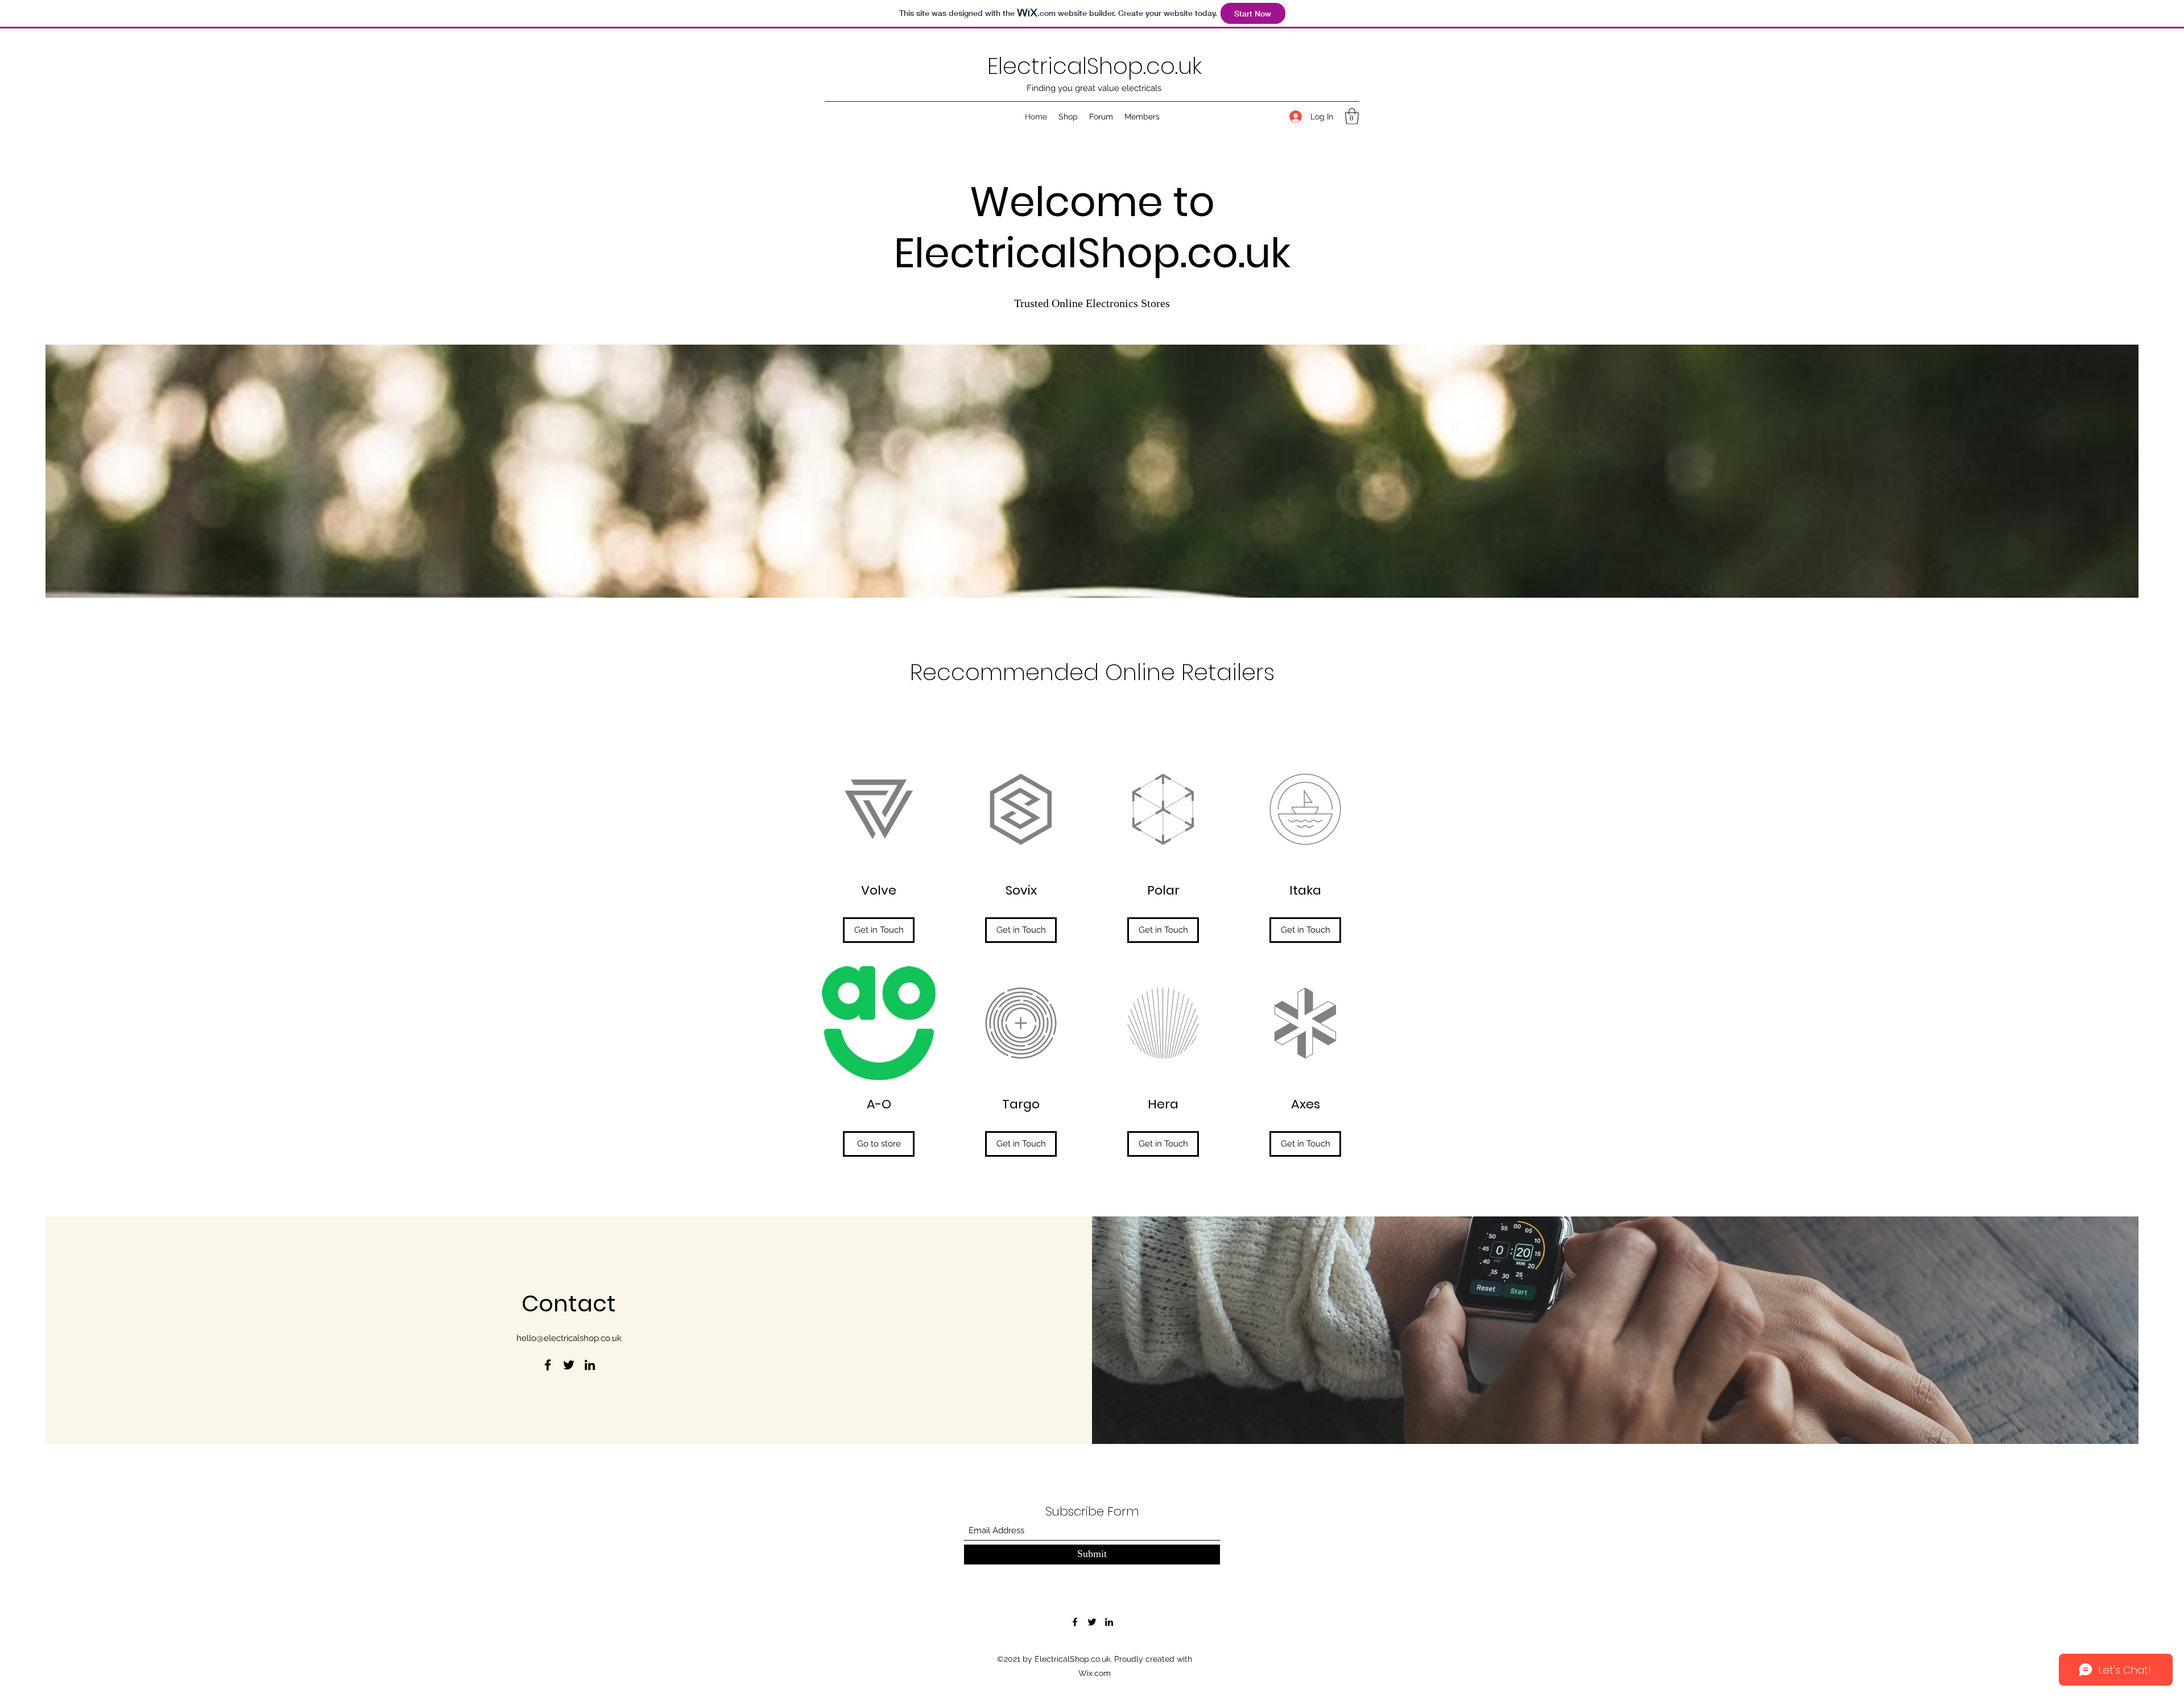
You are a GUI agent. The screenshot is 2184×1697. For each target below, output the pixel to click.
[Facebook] (548, 1365)
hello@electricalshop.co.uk (569, 1338)
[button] (1352, 116)
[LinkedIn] (590, 1365)
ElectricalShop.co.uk (1095, 66)
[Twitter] (569, 1365)
